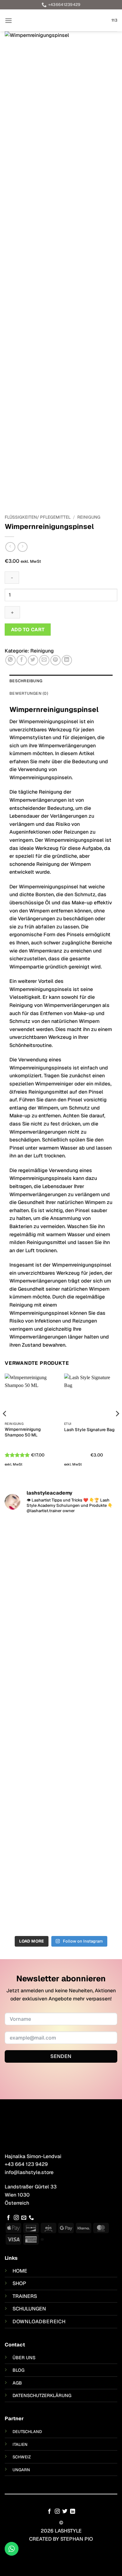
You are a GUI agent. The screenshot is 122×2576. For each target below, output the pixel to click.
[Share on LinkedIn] (67, 660)
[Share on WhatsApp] (10, 660)
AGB (17, 2383)
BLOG (18, 2370)
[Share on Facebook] (22, 660)
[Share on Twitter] (33, 660)
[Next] (117, 1426)
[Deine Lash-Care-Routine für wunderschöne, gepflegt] (61, 1569)
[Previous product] (22, 547)
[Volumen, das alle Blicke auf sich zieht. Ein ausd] (61, 1676)
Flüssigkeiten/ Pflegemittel (38, 517)
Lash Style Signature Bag (89, 1430)
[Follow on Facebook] (8, 2218)
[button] (8, 20)
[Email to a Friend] (44, 660)
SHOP (19, 2283)
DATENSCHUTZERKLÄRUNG (42, 2396)
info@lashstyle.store (29, 2172)
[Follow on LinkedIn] (73, 2512)
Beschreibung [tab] (26, 681)
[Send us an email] (24, 2218)
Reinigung (89, 517)
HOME (20, 2271)
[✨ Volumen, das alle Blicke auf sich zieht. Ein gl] (61, 1875)
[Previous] (5, 1426)
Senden (61, 2056)
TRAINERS (25, 2296)
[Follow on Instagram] (16, 2218)
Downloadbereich (39, 2322)
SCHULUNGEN (29, 2309)
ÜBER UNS (24, 2358)
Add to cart (28, 630)
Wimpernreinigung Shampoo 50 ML (23, 1432)
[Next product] (10, 547)
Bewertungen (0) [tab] (29, 693)
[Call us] (31, 2218)
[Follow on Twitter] (65, 2512)
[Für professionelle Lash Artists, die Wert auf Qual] (61, 1776)
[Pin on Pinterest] (56, 660)
